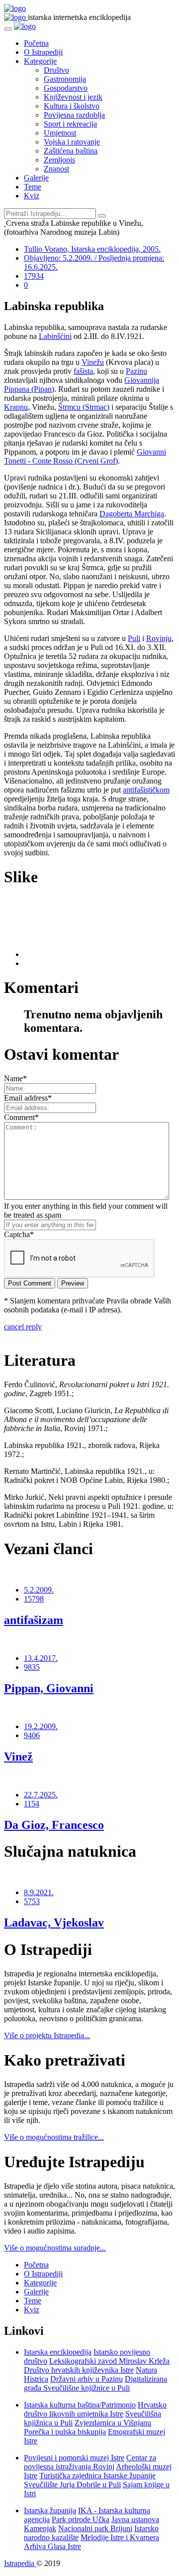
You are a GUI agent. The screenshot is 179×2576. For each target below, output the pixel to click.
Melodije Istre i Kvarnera (120, 2537)
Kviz (32, 196)
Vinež (18, 1757)
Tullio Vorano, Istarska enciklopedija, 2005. (92, 249)
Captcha (19, 1234)
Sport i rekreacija (70, 124)
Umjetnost (60, 133)
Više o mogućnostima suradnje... (55, 2248)
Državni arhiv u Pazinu (87, 2379)
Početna (36, 43)
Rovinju (159, 638)
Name (15, 1078)
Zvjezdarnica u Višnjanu (113, 2423)
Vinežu (93, 362)
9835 (32, 1667)
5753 (32, 1901)
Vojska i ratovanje (72, 142)
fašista (83, 371)
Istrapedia (20, 2563)
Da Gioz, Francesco (54, 1825)
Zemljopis (59, 160)
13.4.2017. (41, 1658)
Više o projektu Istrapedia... (47, 2035)
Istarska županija (50, 2510)
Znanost (56, 169)
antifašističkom (146, 790)
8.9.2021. (39, 1892)
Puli (134, 638)
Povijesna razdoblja (74, 115)
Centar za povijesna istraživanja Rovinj (90, 2462)
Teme (33, 187)
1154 (32, 1804)
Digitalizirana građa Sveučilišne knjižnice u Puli (95, 2383)
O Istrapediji (43, 52)
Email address (28, 1098)
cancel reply (23, 1327)
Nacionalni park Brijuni (95, 2528)
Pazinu (136, 371)
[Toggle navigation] (8, 29)
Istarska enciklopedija (58, 2352)
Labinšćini (55, 336)
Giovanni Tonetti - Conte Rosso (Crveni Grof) (85, 456)
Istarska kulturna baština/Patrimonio (80, 2405)
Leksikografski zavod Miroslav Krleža (109, 2361)
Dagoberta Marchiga (132, 514)
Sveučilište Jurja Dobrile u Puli (72, 2485)
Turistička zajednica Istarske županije (97, 2476)
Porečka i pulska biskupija (65, 2432)
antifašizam (34, 1620)
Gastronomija (65, 79)
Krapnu (16, 407)
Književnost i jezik (73, 97)
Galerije (36, 178)
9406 (32, 1735)
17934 (34, 276)
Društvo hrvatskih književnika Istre (79, 2370)
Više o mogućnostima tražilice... (54, 2137)
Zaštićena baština (71, 151)
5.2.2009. (39, 1590)
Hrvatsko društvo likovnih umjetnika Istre (95, 2409)
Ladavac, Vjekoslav (54, 1923)
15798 (34, 1599)
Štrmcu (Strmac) (84, 407)
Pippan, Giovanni (49, 1688)
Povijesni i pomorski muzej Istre (74, 2458)
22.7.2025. (41, 1795)
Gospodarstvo (66, 88)
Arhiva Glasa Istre (52, 2546)
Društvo (56, 70)
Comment (21, 1117)
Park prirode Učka (81, 2519)
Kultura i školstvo (72, 106)
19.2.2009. (41, 1726)
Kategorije (40, 61)
